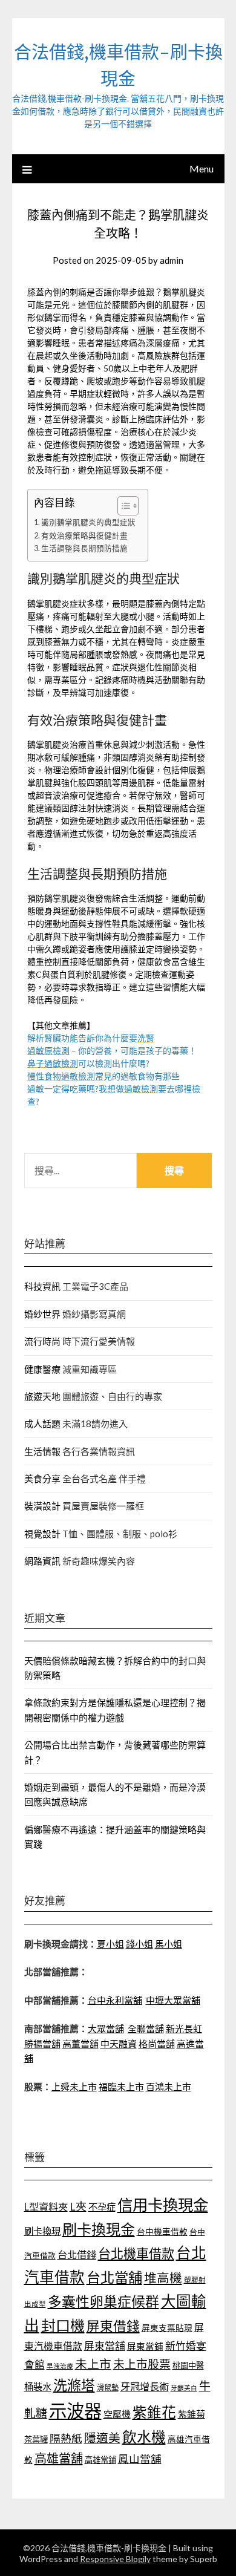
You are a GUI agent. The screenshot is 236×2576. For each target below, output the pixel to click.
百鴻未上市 (169, 2087)
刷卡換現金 (99, 2229)
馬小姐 (169, 1944)
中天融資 (119, 2044)
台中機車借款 (162, 2231)
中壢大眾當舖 (173, 2000)
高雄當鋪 (100, 2460)
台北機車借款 (136, 2253)
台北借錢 (77, 2254)
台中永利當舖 (115, 2000)
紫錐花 (154, 2412)
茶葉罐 (36, 2439)
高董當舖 (80, 2044)
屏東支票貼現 (167, 2328)
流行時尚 (42, 1341)
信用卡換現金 (163, 2205)
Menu (202, 168)
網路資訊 (42, 1561)
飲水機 (144, 2437)
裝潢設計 (42, 1506)
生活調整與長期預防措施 (84, 548)
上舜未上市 (74, 2087)
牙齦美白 (184, 2388)
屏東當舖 (105, 2346)
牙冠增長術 (145, 2386)
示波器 (75, 2411)
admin (172, 260)
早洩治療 (60, 2366)
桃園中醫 (188, 2365)
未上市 (93, 2364)
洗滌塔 (74, 2385)
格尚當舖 (157, 2044)
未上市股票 (142, 2364)
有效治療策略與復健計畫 (84, 536)
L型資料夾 (46, 2207)
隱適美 (102, 2437)
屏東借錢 (113, 2326)
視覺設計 (42, 1534)
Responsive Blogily (115, 2559)
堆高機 (163, 2278)
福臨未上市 (121, 2087)
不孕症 (102, 2207)
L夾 (78, 2206)
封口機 (63, 2325)
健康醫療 (42, 1369)
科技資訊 (42, 1286)
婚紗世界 (42, 1314)
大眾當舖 (106, 2028)
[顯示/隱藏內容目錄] (122, 506)
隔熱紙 (66, 2438)
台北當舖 (114, 2277)
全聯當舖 (146, 2028)
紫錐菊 (192, 2414)
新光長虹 (184, 2028)
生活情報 (42, 1451)
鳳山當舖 (140, 2459)
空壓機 (117, 2414)
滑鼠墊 (108, 2388)
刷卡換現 (42, 2231)
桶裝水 (38, 2387)
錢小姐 (139, 1944)
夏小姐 (110, 1944)
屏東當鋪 (145, 2346)
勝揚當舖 (42, 2044)
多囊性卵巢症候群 (103, 2301)
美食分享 (42, 1479)
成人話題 (42, 1424)
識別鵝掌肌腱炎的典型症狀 (88, 522)
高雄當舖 (59, 2458)
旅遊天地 (42, 1396)
